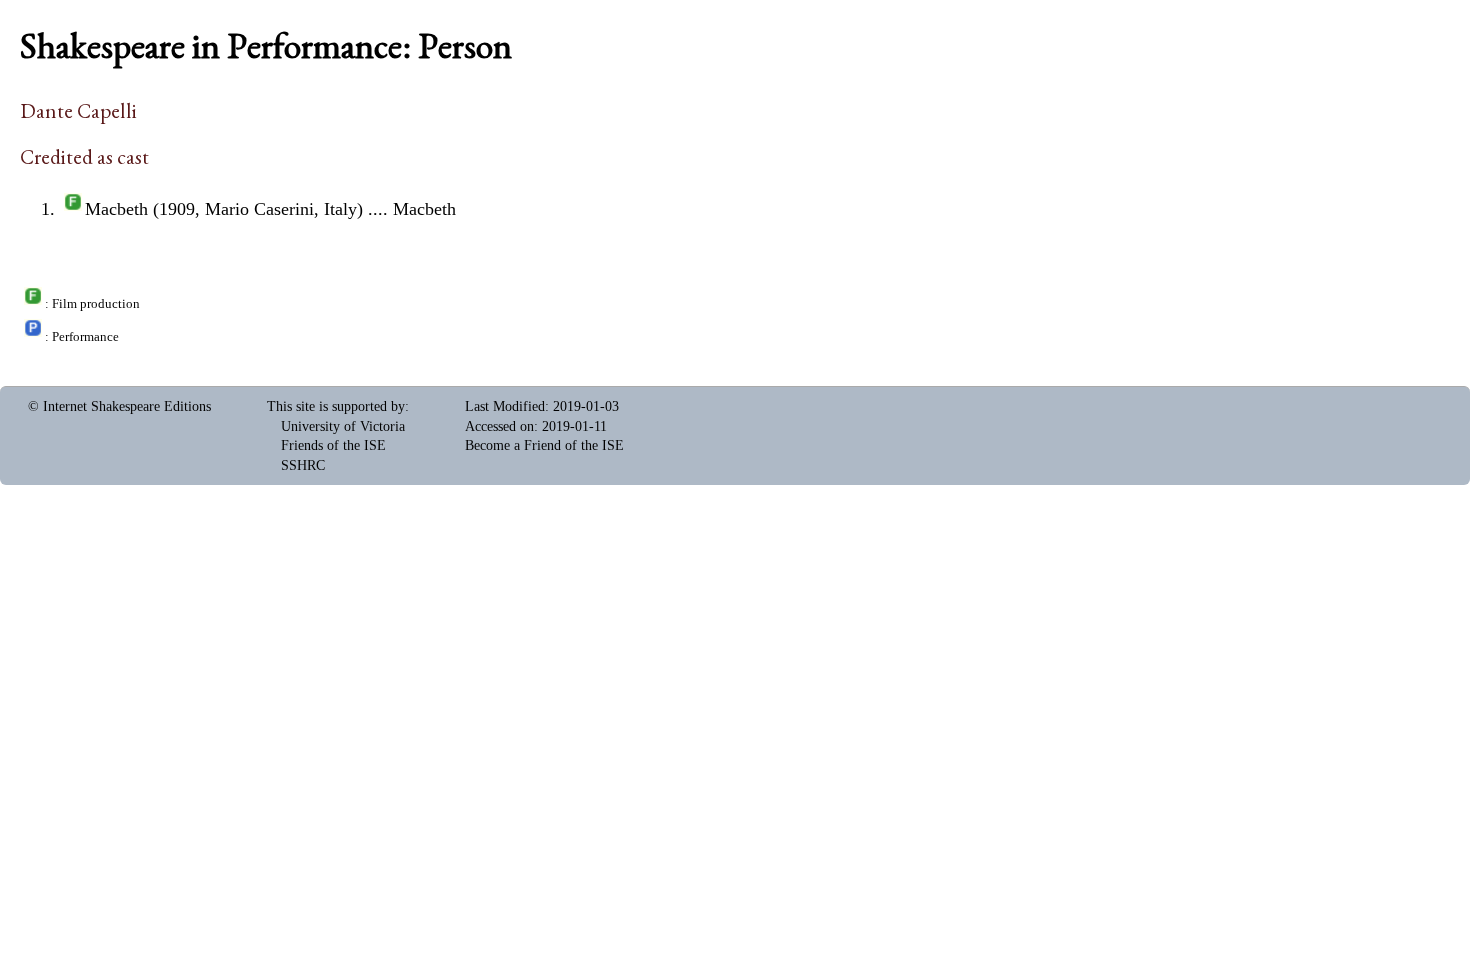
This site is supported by (336, 406)
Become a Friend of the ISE (544, 445)
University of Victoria (343, 426)
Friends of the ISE (333, 445)
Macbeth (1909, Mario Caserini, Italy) (224, 209)
